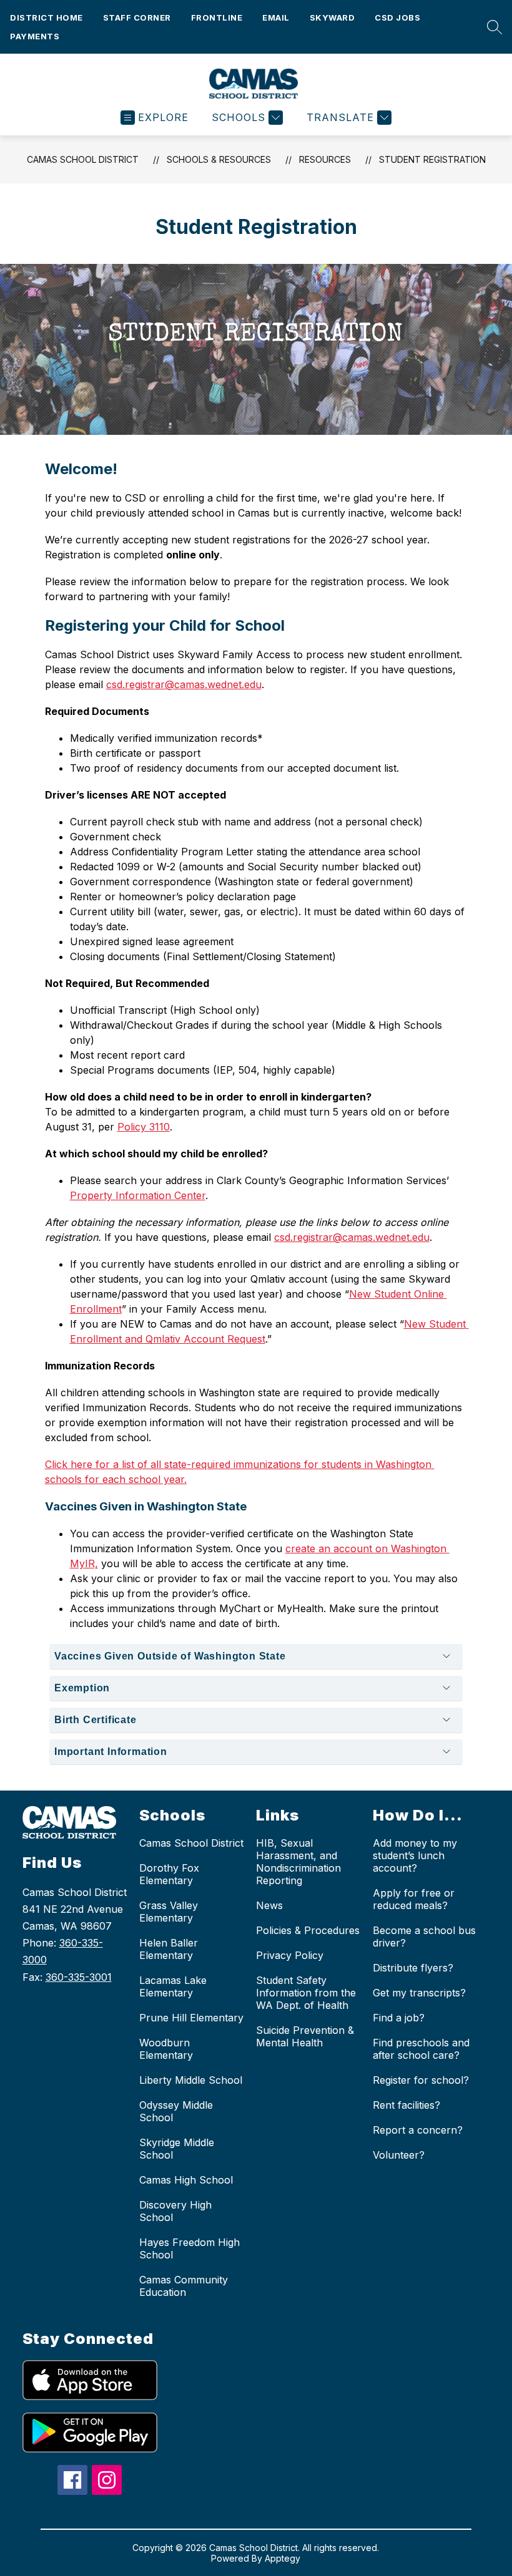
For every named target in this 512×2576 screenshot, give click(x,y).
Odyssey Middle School (176, 2111)
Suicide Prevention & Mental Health (305, 2036)
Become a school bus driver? (424, 1937)
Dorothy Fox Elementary (169, 1874)
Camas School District (83, 159)
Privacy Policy (290, 1955)
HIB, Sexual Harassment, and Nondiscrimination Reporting (298, 1862)
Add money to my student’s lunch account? (415, 1855)
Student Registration (432, 159)
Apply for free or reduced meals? (414, 1899)
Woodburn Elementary (166, 2049)
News (269, 1905)
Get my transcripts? (419, 1993)
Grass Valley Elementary (169, 1912)
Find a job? (399, 2018)
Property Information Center (138, 1195)
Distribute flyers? (413, 1968)
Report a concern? (418, 2130)
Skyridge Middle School (177, 2149)
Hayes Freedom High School (190, 2248)
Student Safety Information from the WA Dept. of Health (306, 1993)
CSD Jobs (397, 17)
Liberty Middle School (191, 2080)
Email (276, 17)
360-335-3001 (79, 1977)
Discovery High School (175, 2211)
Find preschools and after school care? (421, 2049)
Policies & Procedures (308, 1930)
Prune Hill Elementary (191, 2018)
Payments (35, 36)
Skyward (332, 17)
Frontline (217, 17)
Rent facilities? (406, 2105)
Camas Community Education (184, 2286)
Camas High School (186, 2180)
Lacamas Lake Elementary (173, 1986)
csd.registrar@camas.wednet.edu (184, 684)
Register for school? (421, 2080)
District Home (47, 17)
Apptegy (283, 2558)
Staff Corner (137, 17)
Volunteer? (399, 2155)
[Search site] (491, 27)
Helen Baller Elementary (169, 1949)
